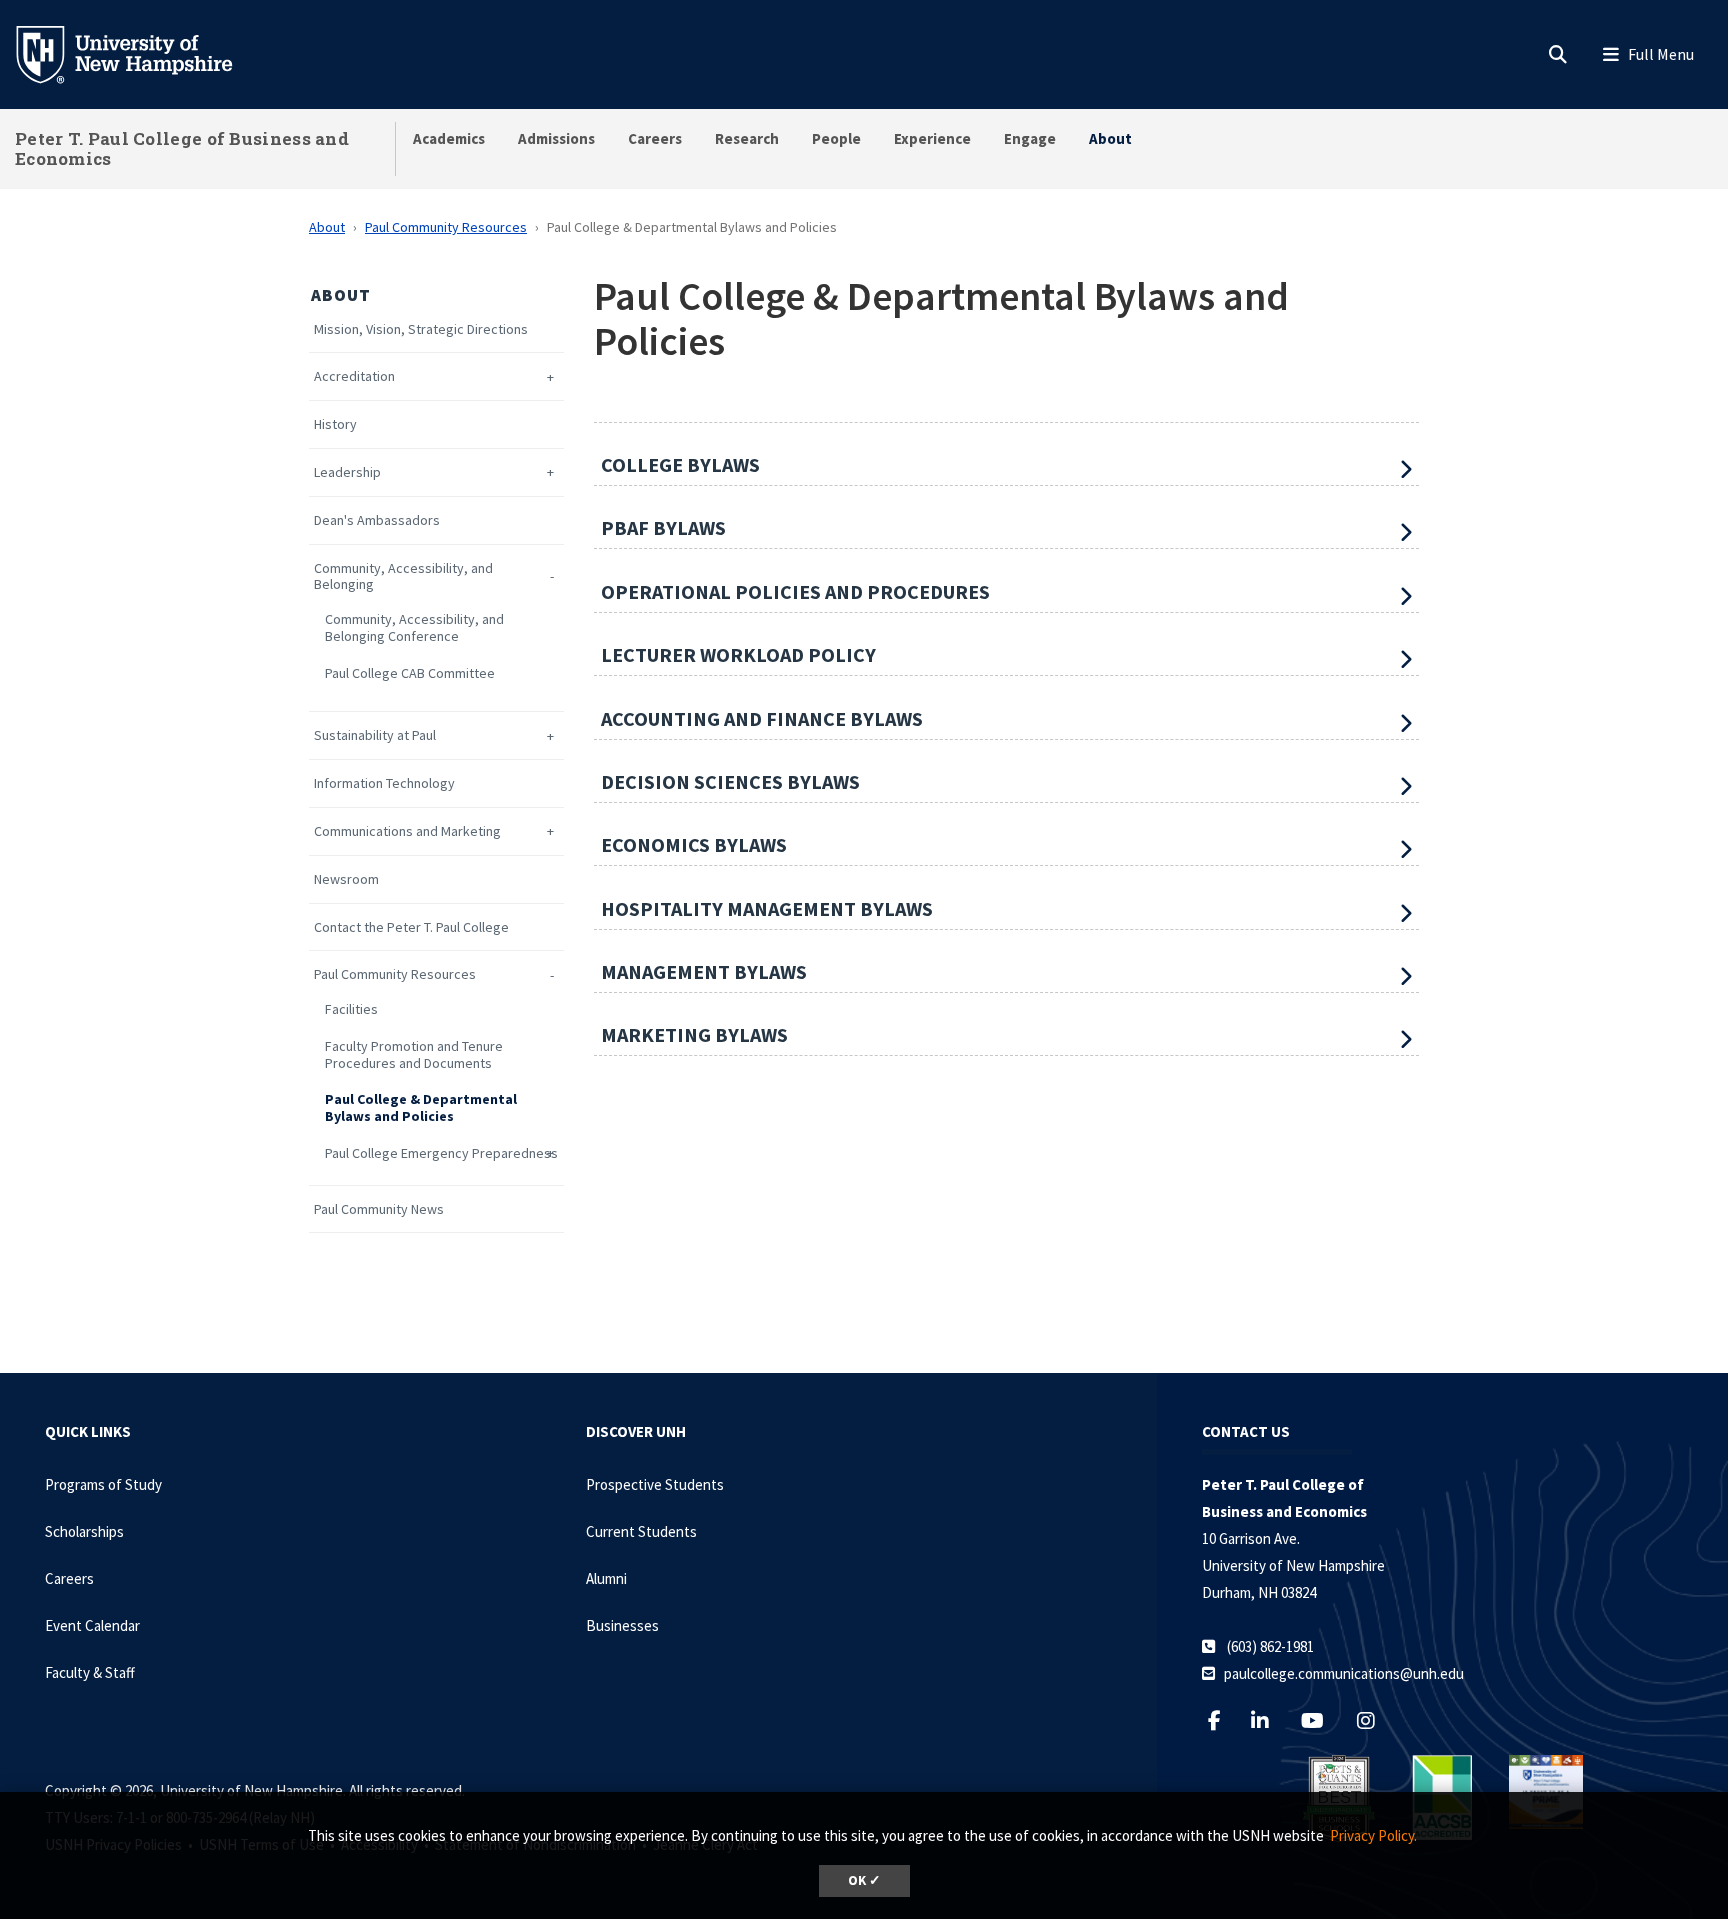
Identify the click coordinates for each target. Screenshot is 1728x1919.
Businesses (622, 1625)
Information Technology (384, 783)
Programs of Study (103, 1484)
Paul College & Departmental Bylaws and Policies (421, 1108)
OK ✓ (864, 1880)
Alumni (606, 1578)
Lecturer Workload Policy (738, 654)
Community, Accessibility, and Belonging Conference (414, 628)
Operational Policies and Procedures (795, 591)
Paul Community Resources (446, 227)
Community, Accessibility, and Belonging (403, 577)
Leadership (347, 472)
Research (747, 138)
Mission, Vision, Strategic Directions (421, 329)
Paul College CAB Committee (410, 673)
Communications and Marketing (407, 831)
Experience (932, 138)
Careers (655, 138)
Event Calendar (92, 1625)
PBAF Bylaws (663, 527)
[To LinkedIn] (1269, 1720)
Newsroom (346, 879)
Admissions (556, 138)
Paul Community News (379, 1209)
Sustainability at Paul (375, 735)
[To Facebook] (1222, 1720)
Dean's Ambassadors (377, 520)
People (836, 138)
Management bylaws (704, 971)
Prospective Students (655, 1484)
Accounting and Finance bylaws (762, 718)
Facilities (351, 1009)
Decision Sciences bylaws (730, 781)
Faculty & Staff (90, 1672)
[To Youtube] (1322, 1720)
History (335, 424)
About (1110, 138)
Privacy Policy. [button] (1373, 1835)
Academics (449, 138)
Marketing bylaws (694, 1034)
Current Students (641, 1531)
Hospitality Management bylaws (767, 908)
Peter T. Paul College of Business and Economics (182, 148)
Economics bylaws (694, 844)
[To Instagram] (1375, 1720)
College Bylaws (680, 464)
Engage (1030, 138)
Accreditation (354, 376)
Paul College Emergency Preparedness (441, 1153)
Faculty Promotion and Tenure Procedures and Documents (414, 1055)
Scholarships (84, 1531)
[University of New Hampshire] (140, 53)
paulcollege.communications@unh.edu (1344, 1673)
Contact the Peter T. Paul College (411, 927)
